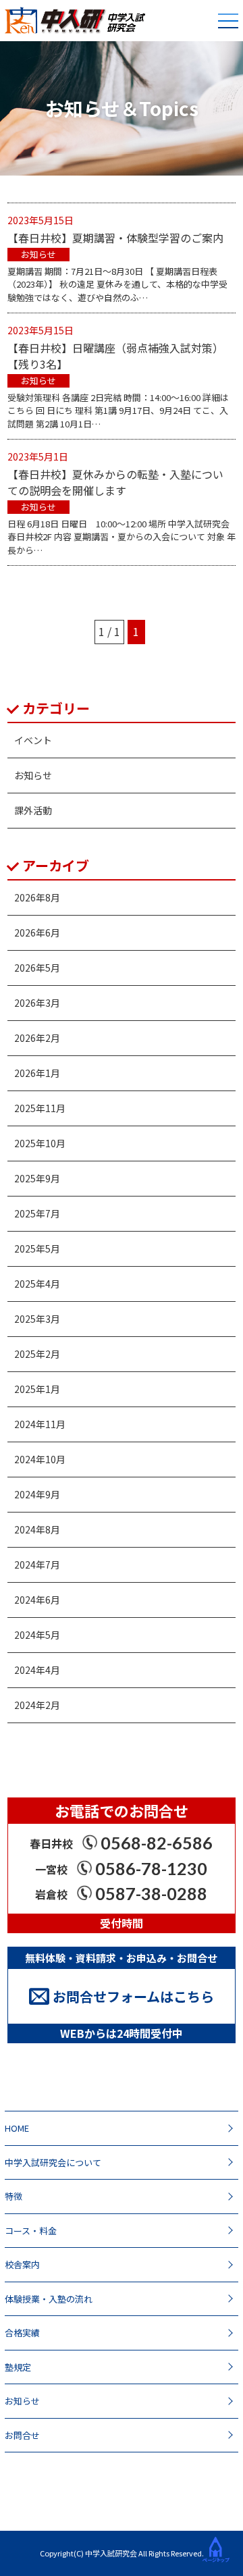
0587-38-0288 (151, 1893)
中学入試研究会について (53, 2162)
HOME (17, 2128)
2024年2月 (37, 1705)
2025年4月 (37, 1284)
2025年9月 (37, 1178)
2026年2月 (37, 1038)
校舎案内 (22, 2264)
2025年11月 (40, 1108)
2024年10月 (40, 1459)
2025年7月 (37, 1213)
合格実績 (22, 2333)
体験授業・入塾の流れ (49, 2299)
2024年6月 (37, 1600)
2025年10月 (40, 1143)
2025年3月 (37, 1319)
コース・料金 (31, 2231)
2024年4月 (37, 1670)
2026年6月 (37, 932)
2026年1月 (37, 1073)
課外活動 (33, 810)
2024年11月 (40, 1424)
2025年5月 (37, 1248)
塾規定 (18, 2367)
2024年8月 (37, 1529)
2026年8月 (37, 897)
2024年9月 (37, 1494)
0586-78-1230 (151, 1868)
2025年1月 (37, 1389)
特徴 (13, 2196)
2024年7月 (37, 1565)
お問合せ (22, 2435)
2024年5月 (37, 1635)
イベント (33, 740)
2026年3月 (37, 1003)
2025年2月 (37, 1354)
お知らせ (33, 775)
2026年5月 (37, 968)
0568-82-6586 (157, 1843)
